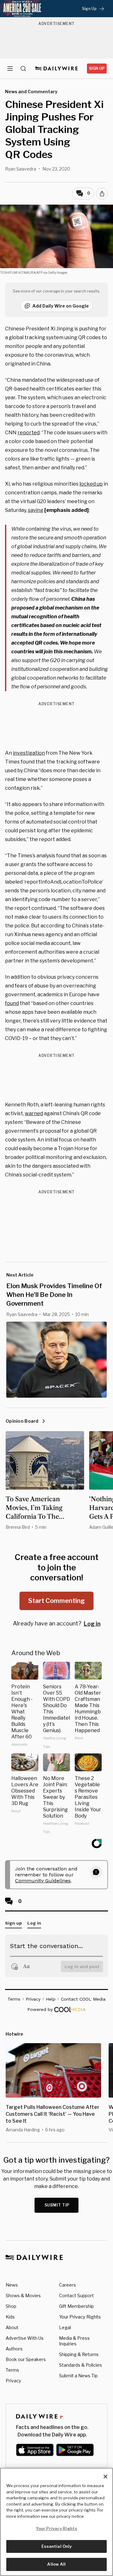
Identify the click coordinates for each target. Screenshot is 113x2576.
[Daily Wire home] (57, 69)
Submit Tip (57, 2205)
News (12, 2285)
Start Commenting (56, 1601)
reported (29, 433)
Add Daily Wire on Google (61, 306)
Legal (65, 2327)
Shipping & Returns (79, 2354)
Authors (14, 2349)
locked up (91, 484)
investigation (29, 753)
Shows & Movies (23, 2295)
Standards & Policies (81, 2365)
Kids (10, 2317)
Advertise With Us (25, 2338)
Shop (11, 2306)
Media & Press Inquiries (74, 2341)
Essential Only (57, 2546)
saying (36, 510)
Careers (67, 2285)
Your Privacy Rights (80, 2317)
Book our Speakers (26, 2359)
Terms (12, 2370)
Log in (92, 1624)
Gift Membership (76, 2306)
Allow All (56, 2564)
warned (34, 1113)
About (12, 2327)
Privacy (13, 2381)
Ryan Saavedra (21, 169)
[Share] (102, 194)
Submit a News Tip (78, 2376)
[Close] (105, 2477)
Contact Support (76, 2295)
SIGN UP (97, 68)
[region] (56, 2522)
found (12, 1003)
